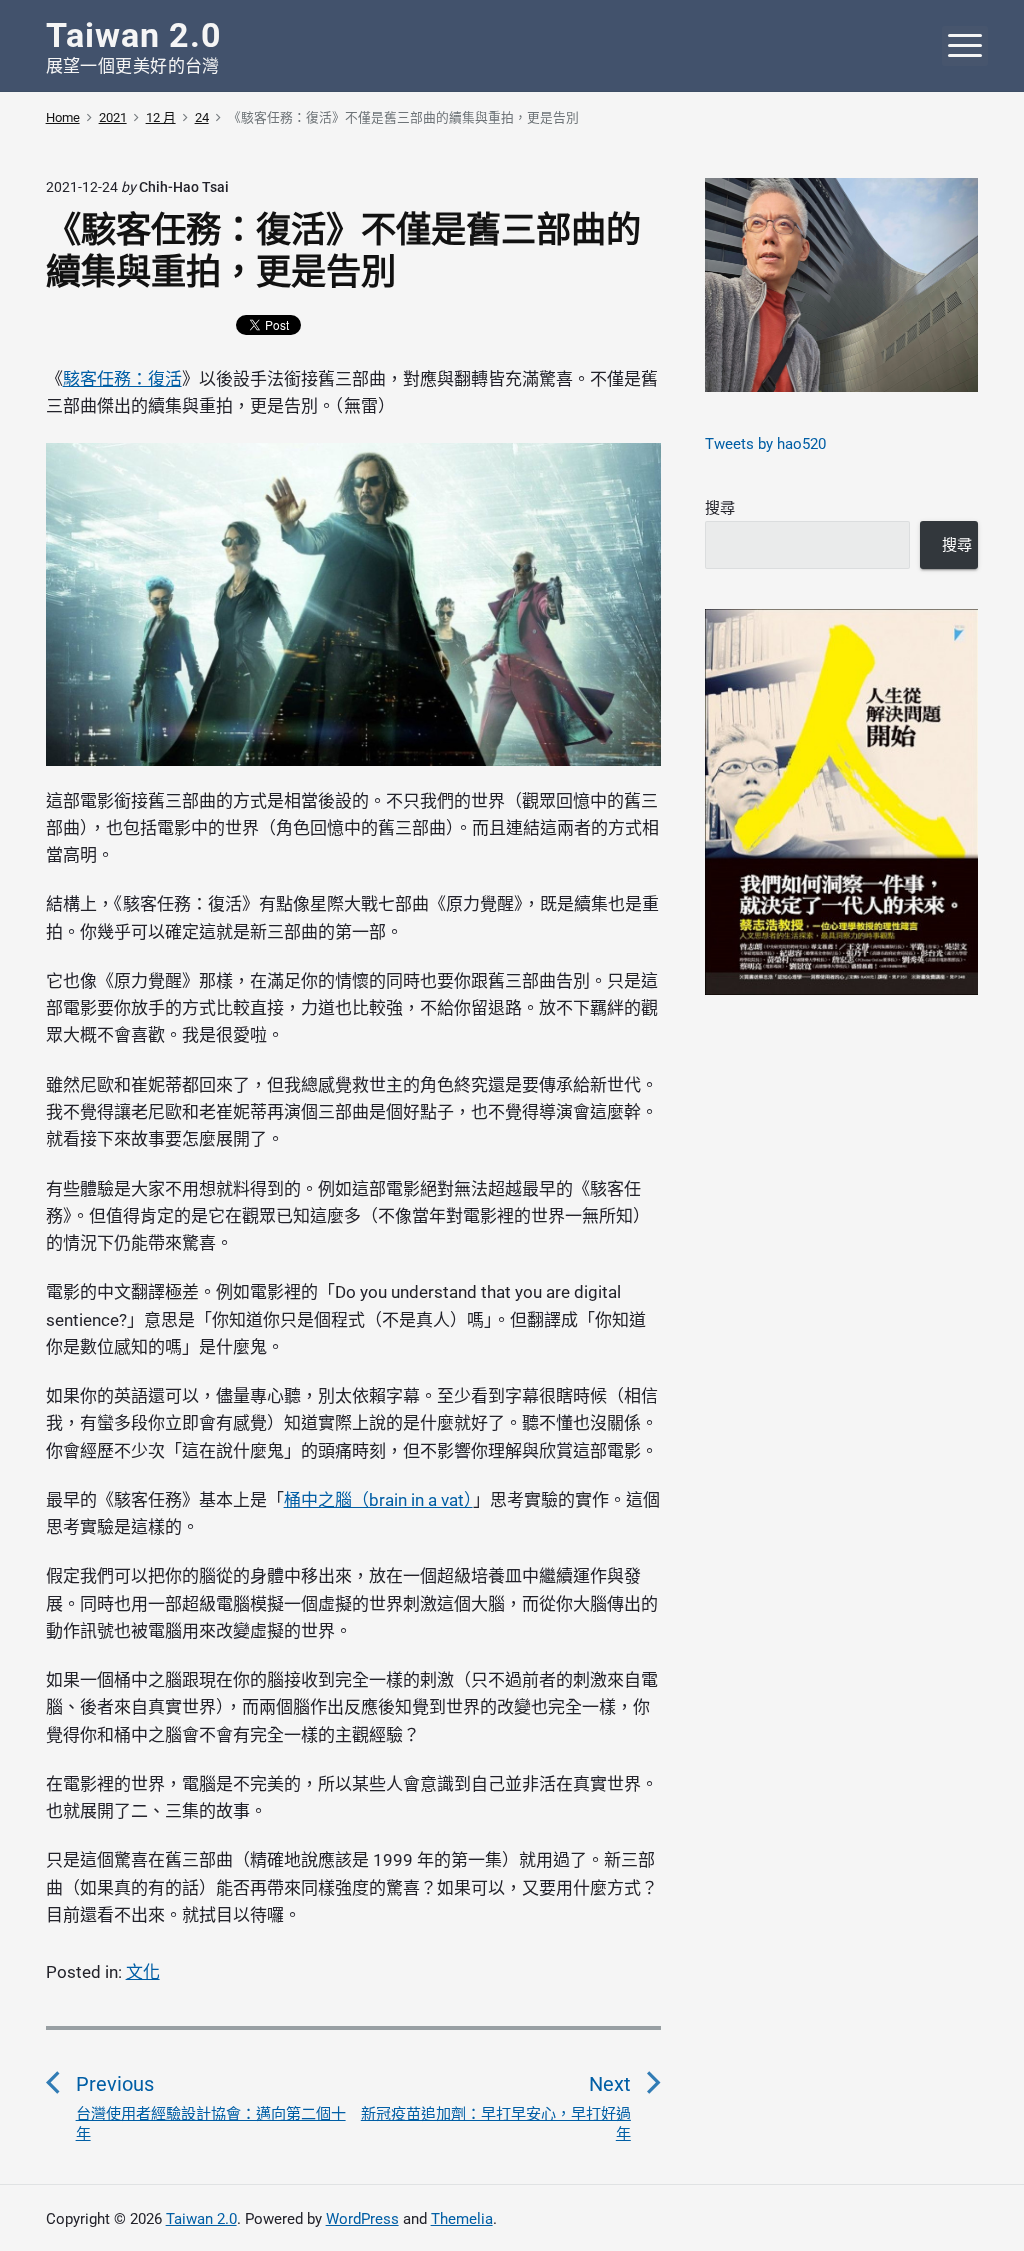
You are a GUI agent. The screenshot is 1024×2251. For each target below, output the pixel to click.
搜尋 (720, 508)
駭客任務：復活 (122, 379)
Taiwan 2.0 (201, 2219)
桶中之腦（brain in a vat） (378, 1500)
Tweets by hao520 (765, 444)
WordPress (362, 2219)
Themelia (462, 2219)
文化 (143, 1972)
